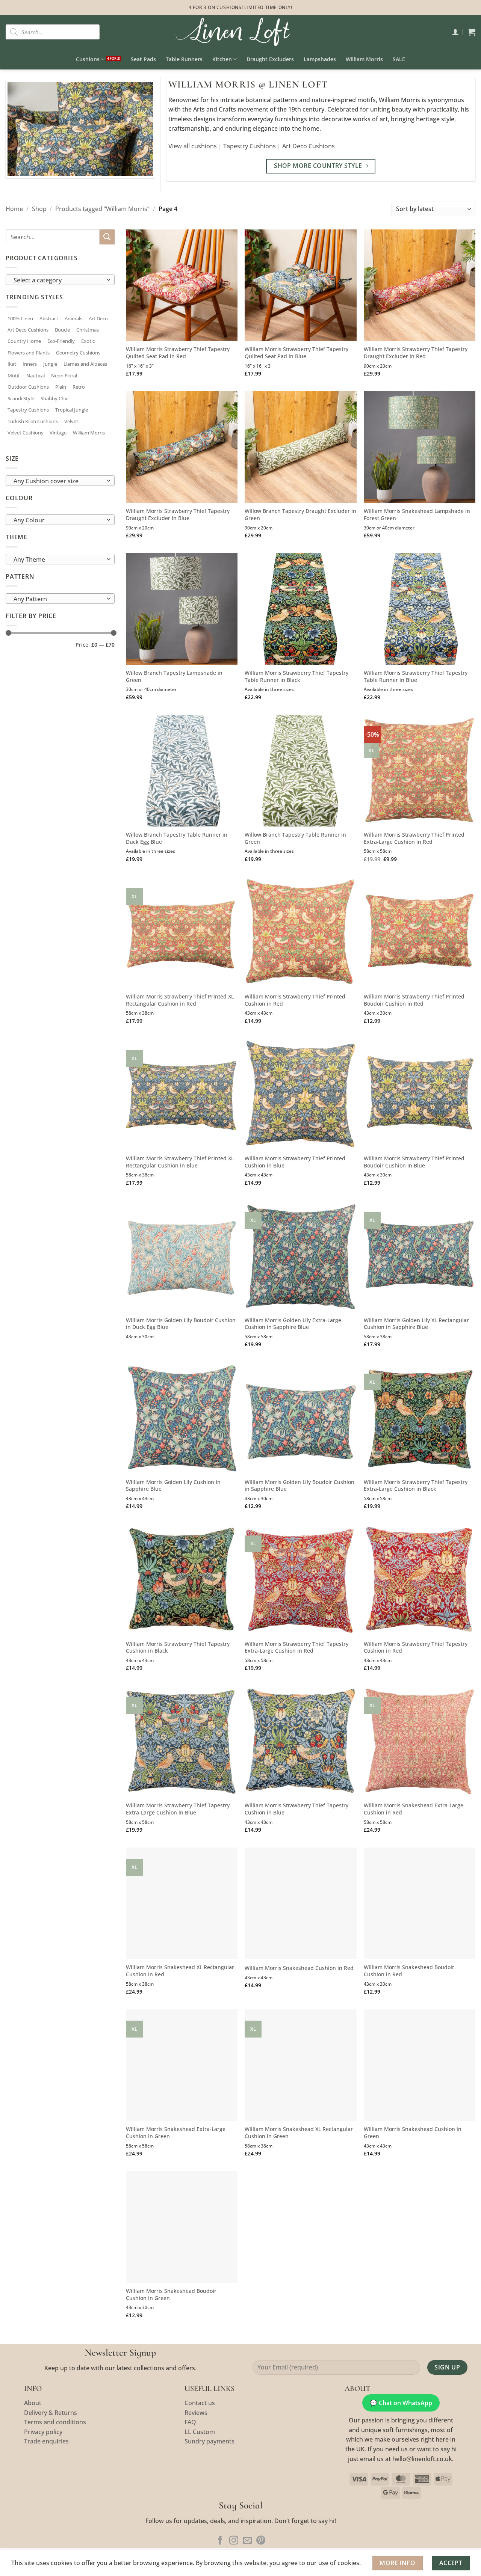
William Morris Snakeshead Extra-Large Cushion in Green (176, 2133)
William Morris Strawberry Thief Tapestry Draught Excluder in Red (416, 353)
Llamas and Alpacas (85, 364)
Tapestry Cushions (250, 146)
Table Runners (184, 59)
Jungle (50, 364)
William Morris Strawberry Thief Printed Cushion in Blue (295, 1162)
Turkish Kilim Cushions (33, 421)
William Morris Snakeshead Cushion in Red (299, 1968)
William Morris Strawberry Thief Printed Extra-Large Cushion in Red (414, 838)
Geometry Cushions (78, 353)
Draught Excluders (270, 59)
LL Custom (200, 2432)
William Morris (364, 59)
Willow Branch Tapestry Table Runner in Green (295, 838)
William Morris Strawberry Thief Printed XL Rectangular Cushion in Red (180, 1000)
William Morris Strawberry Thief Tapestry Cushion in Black (178, 1648)
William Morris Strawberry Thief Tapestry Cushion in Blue (296, 1809)
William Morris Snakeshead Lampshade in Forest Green (417, 515)
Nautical (36, 376)
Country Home (24, 341)
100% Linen (20, 318)
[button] (455, 32)
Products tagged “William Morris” (102, 209)
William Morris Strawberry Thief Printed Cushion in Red (295, 1000)
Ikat (12, 364)
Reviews (196, 2413)
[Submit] (107, 237)
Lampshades (320, 59)
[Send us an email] (247, 2541)
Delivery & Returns (51, 2413)
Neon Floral (64, 376)
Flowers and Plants (29, 353)
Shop (39, 209)
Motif (14, 376)
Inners (30, 364)
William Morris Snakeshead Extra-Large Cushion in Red (414, 1809)
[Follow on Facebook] (220, 2541)
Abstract (49, 318)
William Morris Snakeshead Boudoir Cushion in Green (171, 2295)
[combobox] (60, 280)
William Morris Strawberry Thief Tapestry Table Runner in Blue (416, 676)
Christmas (88, 330)
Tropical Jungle (72, 410)
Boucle (62, 330)
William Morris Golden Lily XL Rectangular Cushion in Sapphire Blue (416, 1324)
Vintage (58, 433)
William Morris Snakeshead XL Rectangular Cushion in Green (299, 2133)
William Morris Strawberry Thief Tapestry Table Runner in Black (296, 676)
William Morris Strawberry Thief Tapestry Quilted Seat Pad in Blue (296, 353)
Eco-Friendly (61, 341)
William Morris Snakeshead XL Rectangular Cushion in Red (180, 1971)
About (33, 2403)
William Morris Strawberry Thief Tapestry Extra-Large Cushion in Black (416, 1486)
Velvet (71, 421)
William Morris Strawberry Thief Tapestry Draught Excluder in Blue (178, 515)
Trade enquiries (46, 2441)
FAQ (190, 2422)
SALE (399, 59)
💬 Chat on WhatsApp (401, 2403)
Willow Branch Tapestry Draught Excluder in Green (300, 515)
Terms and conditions (55, 2422)
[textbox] (58, 280)
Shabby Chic (54, 398)
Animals (73, 318)
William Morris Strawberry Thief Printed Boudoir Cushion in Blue (414, 1162)
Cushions (88, 59)
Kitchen (222, 59)
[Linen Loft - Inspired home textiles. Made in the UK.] (240, 32)
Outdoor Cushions (28, 387)
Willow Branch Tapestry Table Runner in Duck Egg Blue (177, 838)
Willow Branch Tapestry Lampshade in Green (174, 676)
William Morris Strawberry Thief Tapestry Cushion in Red (416, 1648)
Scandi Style (21, 398)
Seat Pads (143, 59)
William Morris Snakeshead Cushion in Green (413, 2133)
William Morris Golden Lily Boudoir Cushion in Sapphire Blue (299, 1486)
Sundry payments (209, 2441)
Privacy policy (43, 2432)
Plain (61, 387)
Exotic (88, 341)
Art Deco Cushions (309, 146)
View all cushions (193, 146)
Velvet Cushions (25, 433)
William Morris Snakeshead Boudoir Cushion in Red (409, 1971)
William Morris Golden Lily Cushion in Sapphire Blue (173, 1486)
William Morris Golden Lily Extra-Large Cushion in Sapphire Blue (293, 1324)
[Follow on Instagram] (234, 2541)
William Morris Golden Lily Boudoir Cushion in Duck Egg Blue (181, 1324)
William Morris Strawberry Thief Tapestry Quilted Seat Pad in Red (178, 353)
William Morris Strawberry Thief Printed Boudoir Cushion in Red (414, 1000)
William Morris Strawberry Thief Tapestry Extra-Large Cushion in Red (296, 1648)
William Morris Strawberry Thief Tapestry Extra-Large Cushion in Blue (178, 1809)
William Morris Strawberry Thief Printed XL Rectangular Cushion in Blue (180, 1162)
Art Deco (98, 318)
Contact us (200, 2403)
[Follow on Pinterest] (261, 2541)
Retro (79, 387)
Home (14, 209)
